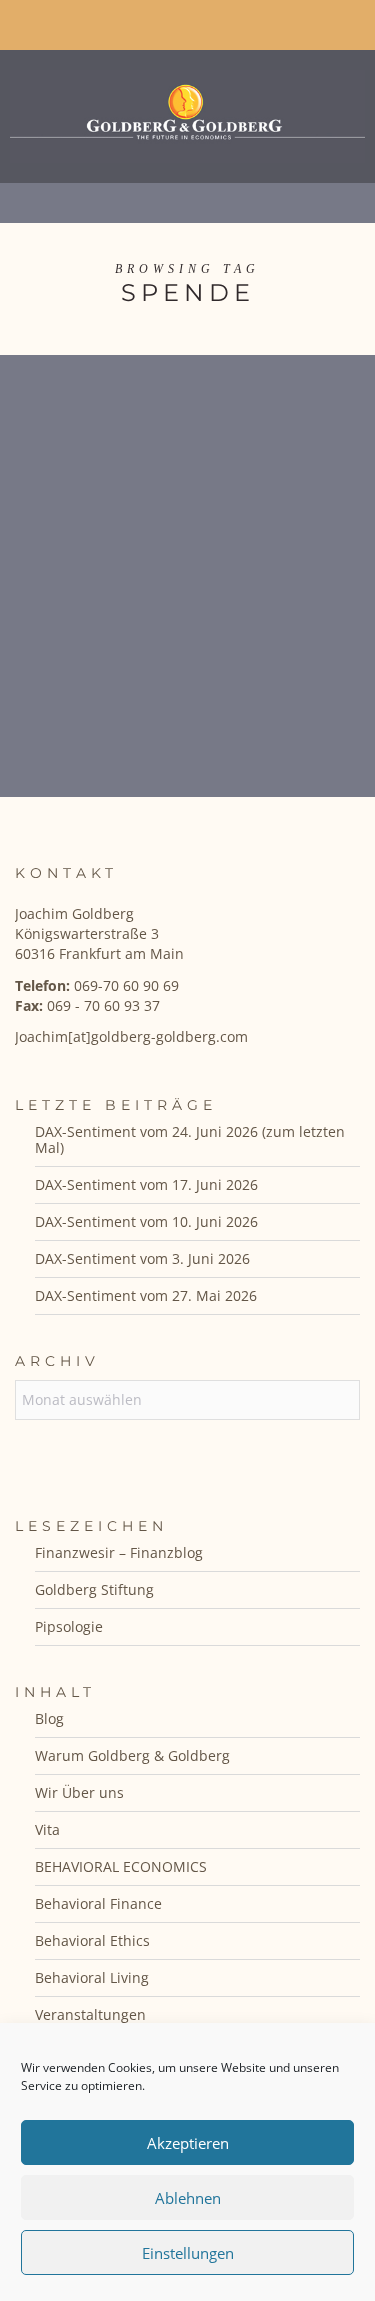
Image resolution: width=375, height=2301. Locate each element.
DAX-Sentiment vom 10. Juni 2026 (146, 1221)
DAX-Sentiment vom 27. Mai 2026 (146, 1295)
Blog (49, 1718)
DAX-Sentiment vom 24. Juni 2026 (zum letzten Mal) (190, 1139)
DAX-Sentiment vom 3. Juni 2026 (142, 1258)
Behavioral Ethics (92, 1940)
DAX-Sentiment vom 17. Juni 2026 (146, 1184)
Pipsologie (69, 1626)
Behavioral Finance (98, 1903)
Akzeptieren (188, 2143)
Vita (47, 1829)
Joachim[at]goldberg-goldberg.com (131, 1036)
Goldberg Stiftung (94, 1589)
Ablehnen (188, 2198)
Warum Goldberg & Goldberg (132, 1755)
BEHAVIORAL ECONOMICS (121, 1866)
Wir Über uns (79, 1792)
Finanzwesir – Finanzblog (119, 1552)
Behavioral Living (92, 1977)
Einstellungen (188, 2253)
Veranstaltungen (90, 2014)
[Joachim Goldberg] (187, 111)
